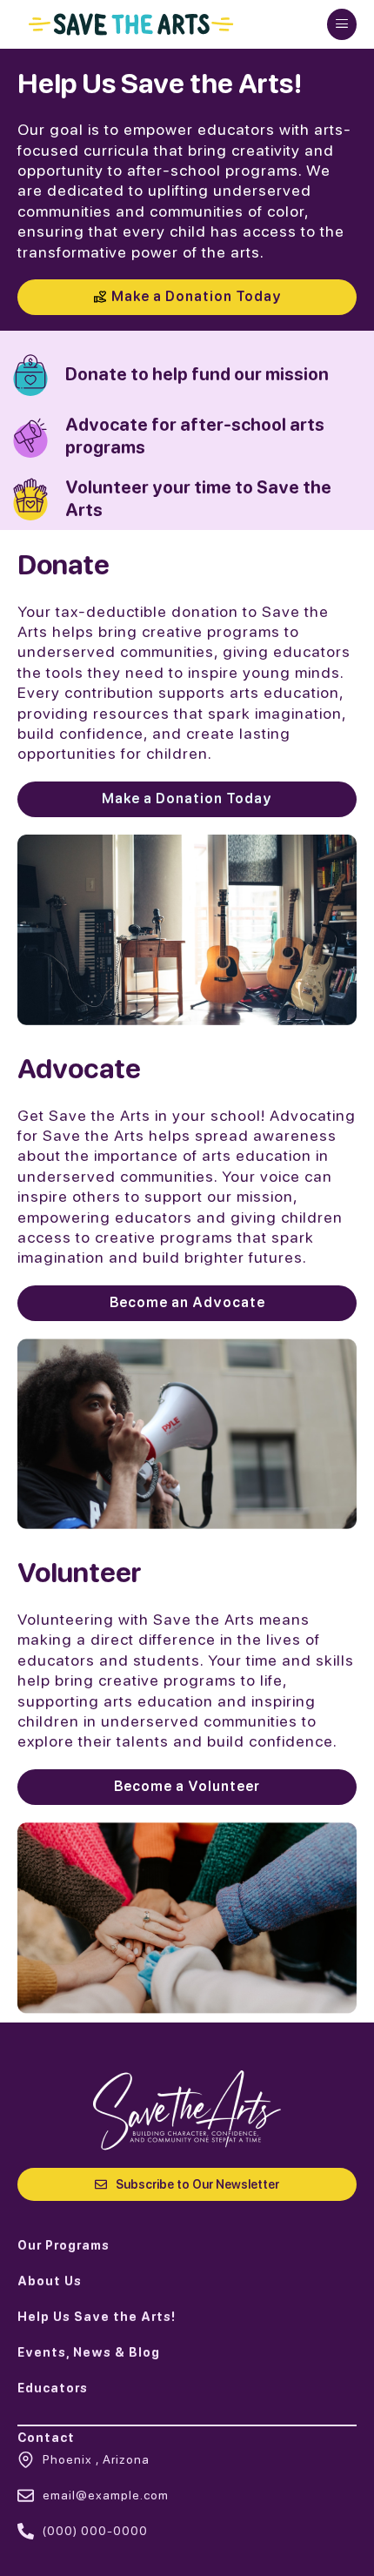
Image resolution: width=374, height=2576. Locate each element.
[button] (342, 24)
